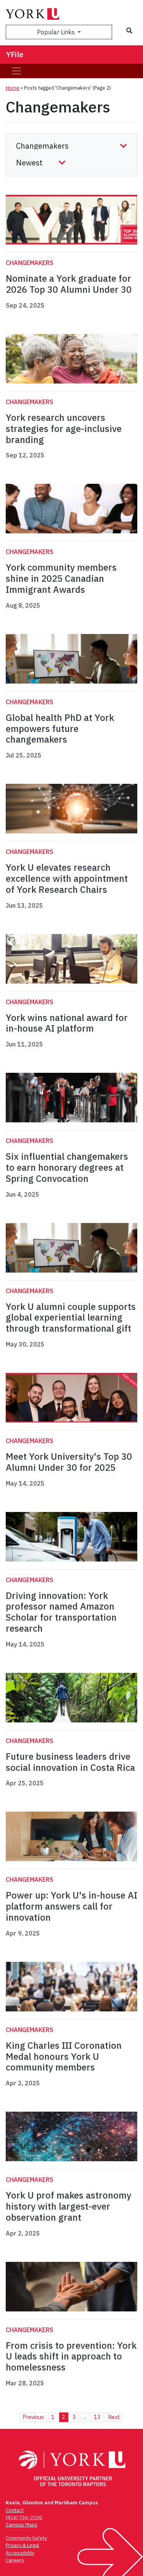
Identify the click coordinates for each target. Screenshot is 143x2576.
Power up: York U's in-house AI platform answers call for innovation (71, 1906)
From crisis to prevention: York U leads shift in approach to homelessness (71, 2356)
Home (13, 88)
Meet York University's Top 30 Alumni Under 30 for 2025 (69, 1462)
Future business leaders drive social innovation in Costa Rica (70, 1762)
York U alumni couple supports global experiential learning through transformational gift (71, 1318)
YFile (15, 54)
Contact (15, 2510)
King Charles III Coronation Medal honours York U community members (64, 2056)
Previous (33, 2417)
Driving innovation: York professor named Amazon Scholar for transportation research (61, 1612)
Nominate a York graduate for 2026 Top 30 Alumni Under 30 (69, 284)
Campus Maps (22, 2525)
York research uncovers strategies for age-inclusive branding (64, 429)
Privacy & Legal (22, 2545)
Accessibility (20, 2553)
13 (97, 2417)
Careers (15, 2560)
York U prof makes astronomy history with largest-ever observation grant (68, 2206)
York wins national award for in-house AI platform (67, 1023)
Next (114, 2417)
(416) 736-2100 (24, 2517)
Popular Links (57, 32)
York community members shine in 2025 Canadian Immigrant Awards (61, 578)
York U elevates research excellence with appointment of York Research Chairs (67, 878)
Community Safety (26, 2538)
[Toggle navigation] (16, 71)
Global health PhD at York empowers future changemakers (60, 729)
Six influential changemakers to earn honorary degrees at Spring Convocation (67, 1167)
